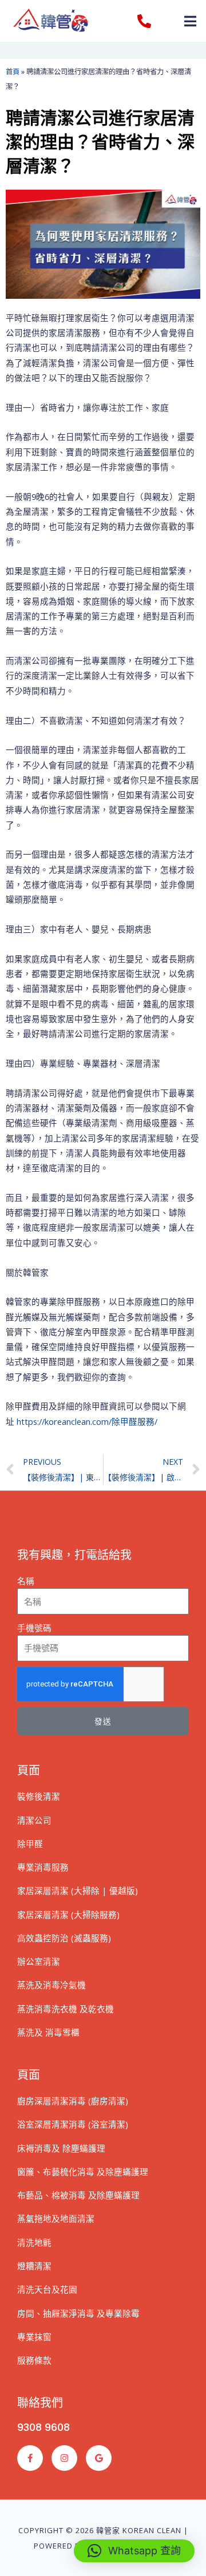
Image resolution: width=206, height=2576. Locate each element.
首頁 (13, 72)
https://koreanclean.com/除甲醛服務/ (87, 1421)
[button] (190, 21)
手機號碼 (34, 1628)
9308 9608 (43, 2427)
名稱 (26, 1581)
